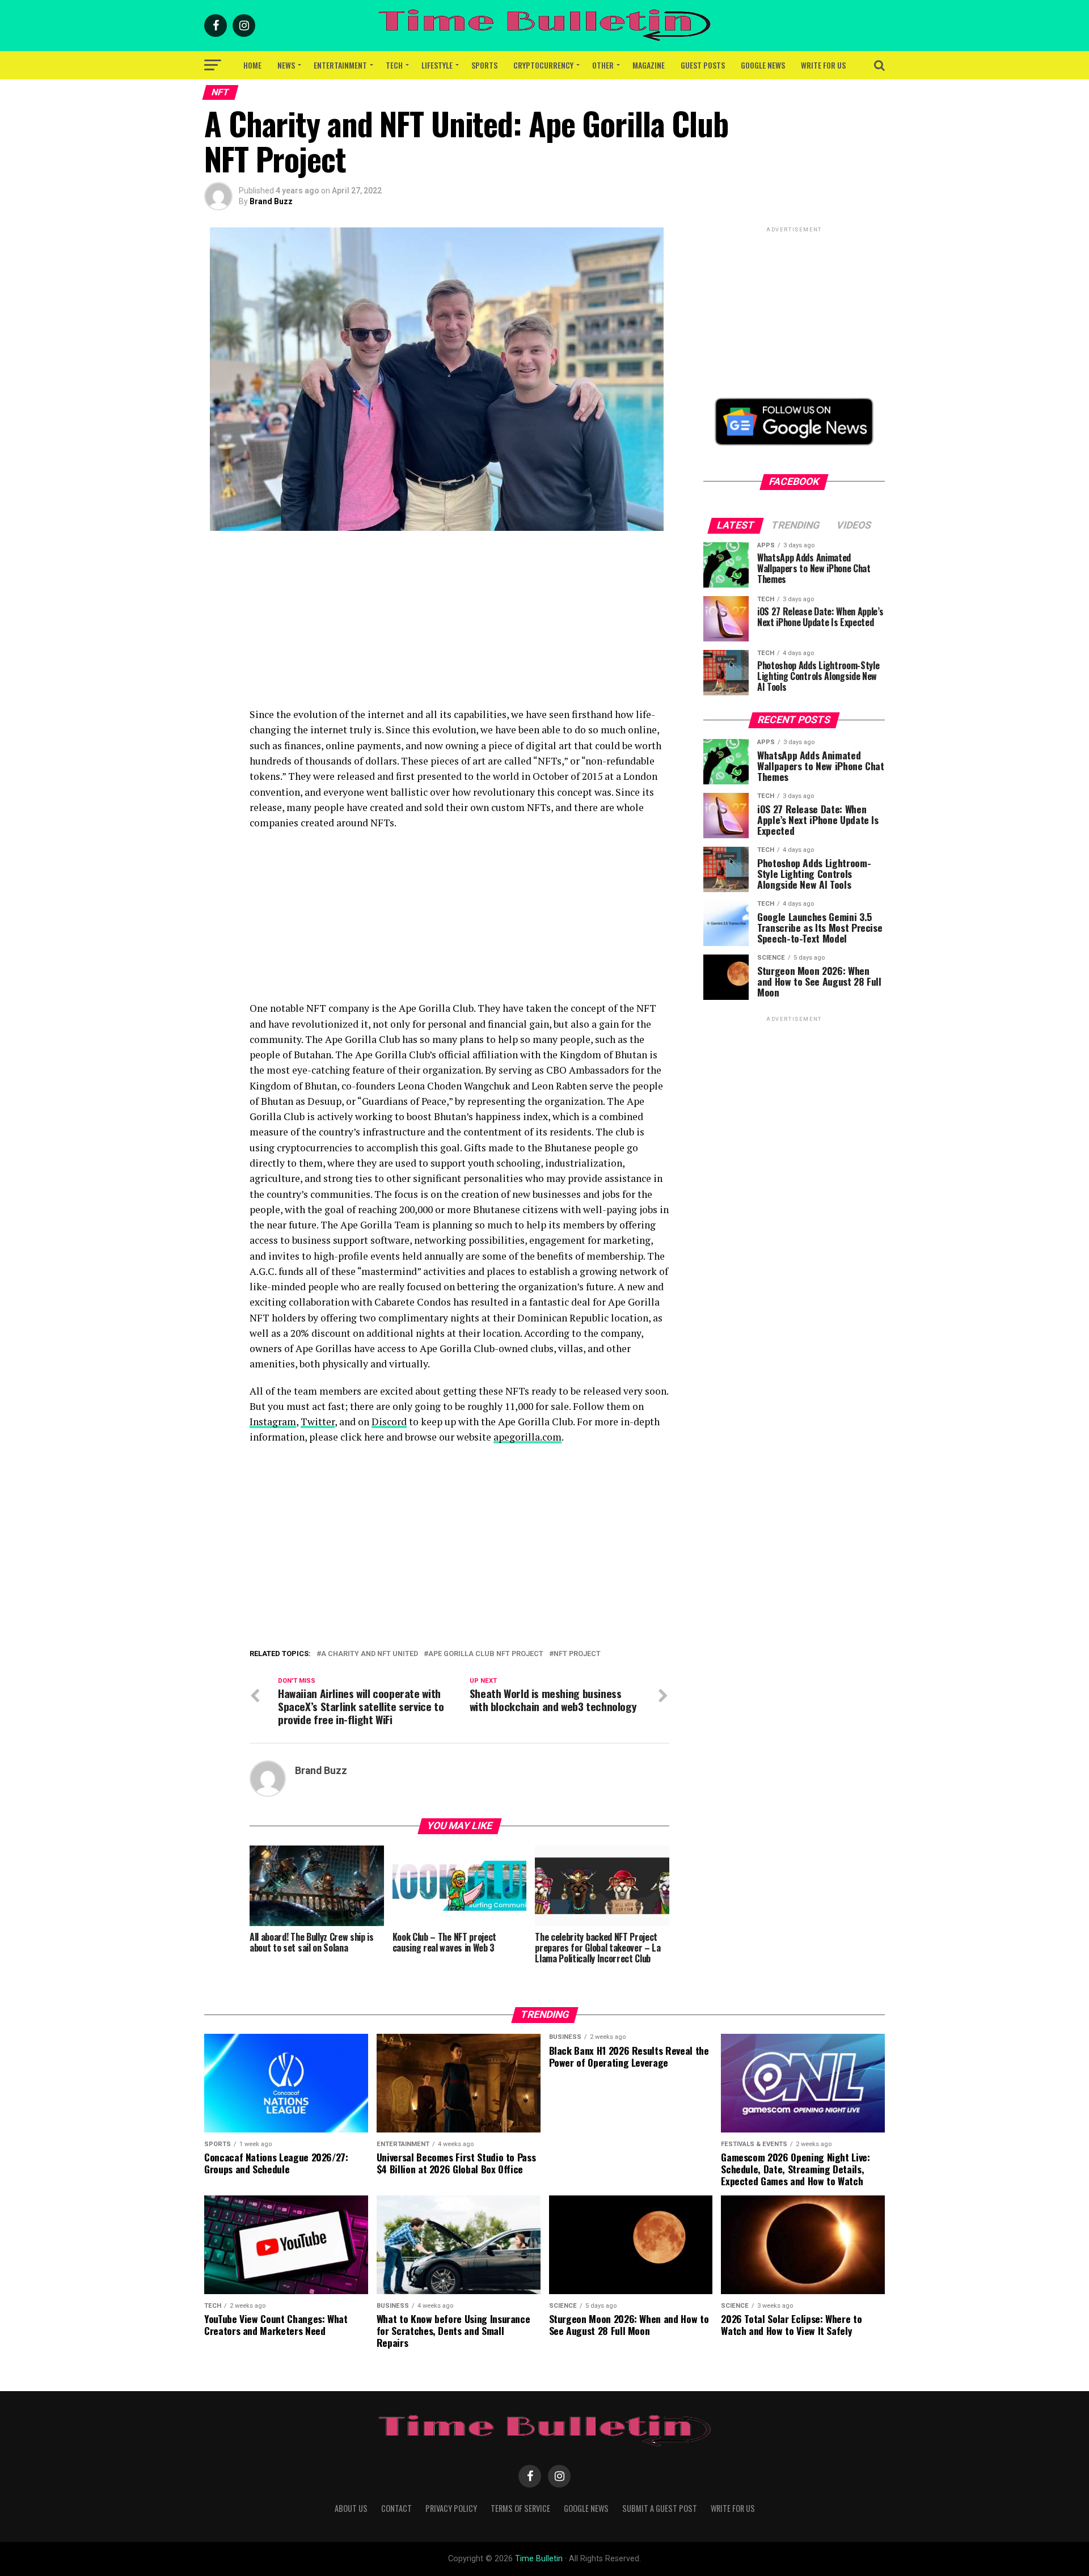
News (286, 65)
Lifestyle (437, 65)
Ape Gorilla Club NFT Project (486, 1654)
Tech (394, 65)
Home (252, 65)
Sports (484, 65)
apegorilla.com (527, 1437)
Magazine (649, 65)
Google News (763, 65)
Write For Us (823, 65)
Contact (396, 2508)
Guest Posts (703, 65)
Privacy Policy (451, 2508)
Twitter (318, 1422)
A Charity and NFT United (370, 1654)
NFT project (577, 1654)
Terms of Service (520, 2508)
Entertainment (340, 65)
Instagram (273, 1422)
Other (603, 65)
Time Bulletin (539, 2559)
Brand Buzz (271, 201)
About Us (351, 2508)
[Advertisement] (459, 627)
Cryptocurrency (543, 65)
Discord (389, 1422)
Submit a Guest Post (660, 2508)
